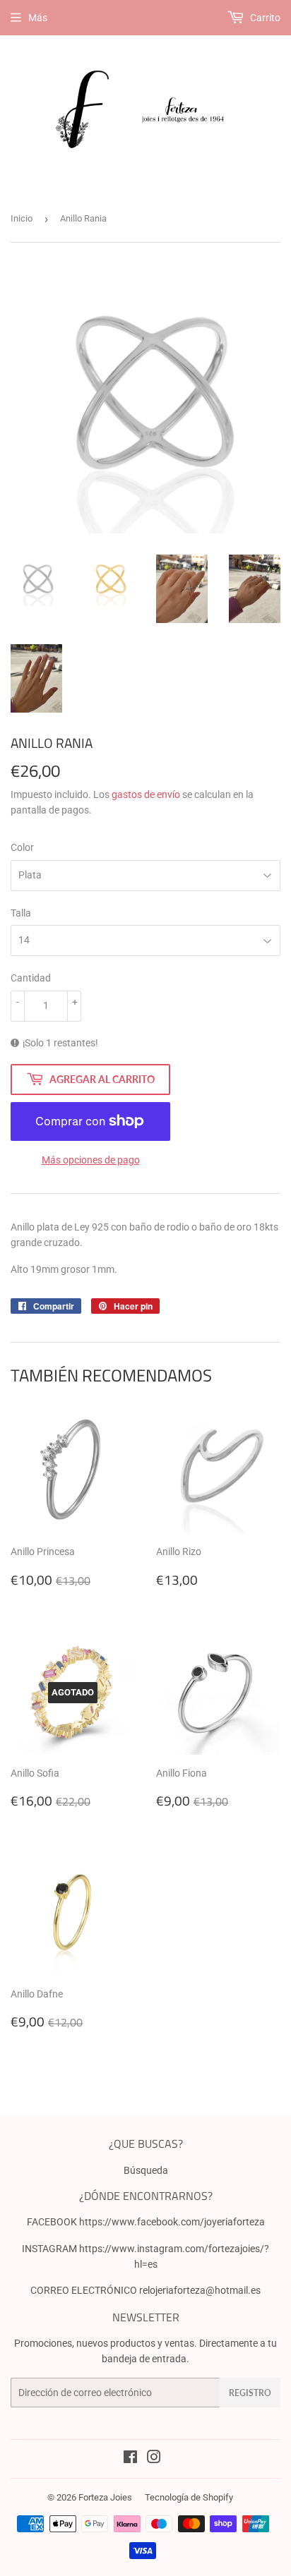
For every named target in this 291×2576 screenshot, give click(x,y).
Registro (250, 2393)
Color (22, 847)
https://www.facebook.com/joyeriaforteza (172, 2222)
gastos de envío (146, 794)
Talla (21, 913)
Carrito (264, 18)
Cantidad (31, 978)
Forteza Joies (105, 2497)
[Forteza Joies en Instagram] (154, 2459)
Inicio (22, 218)
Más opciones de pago (91, 1160)
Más (38, 18)
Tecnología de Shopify (189, 2497)
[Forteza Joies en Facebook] (130, 2459)
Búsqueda (146, 2170)
